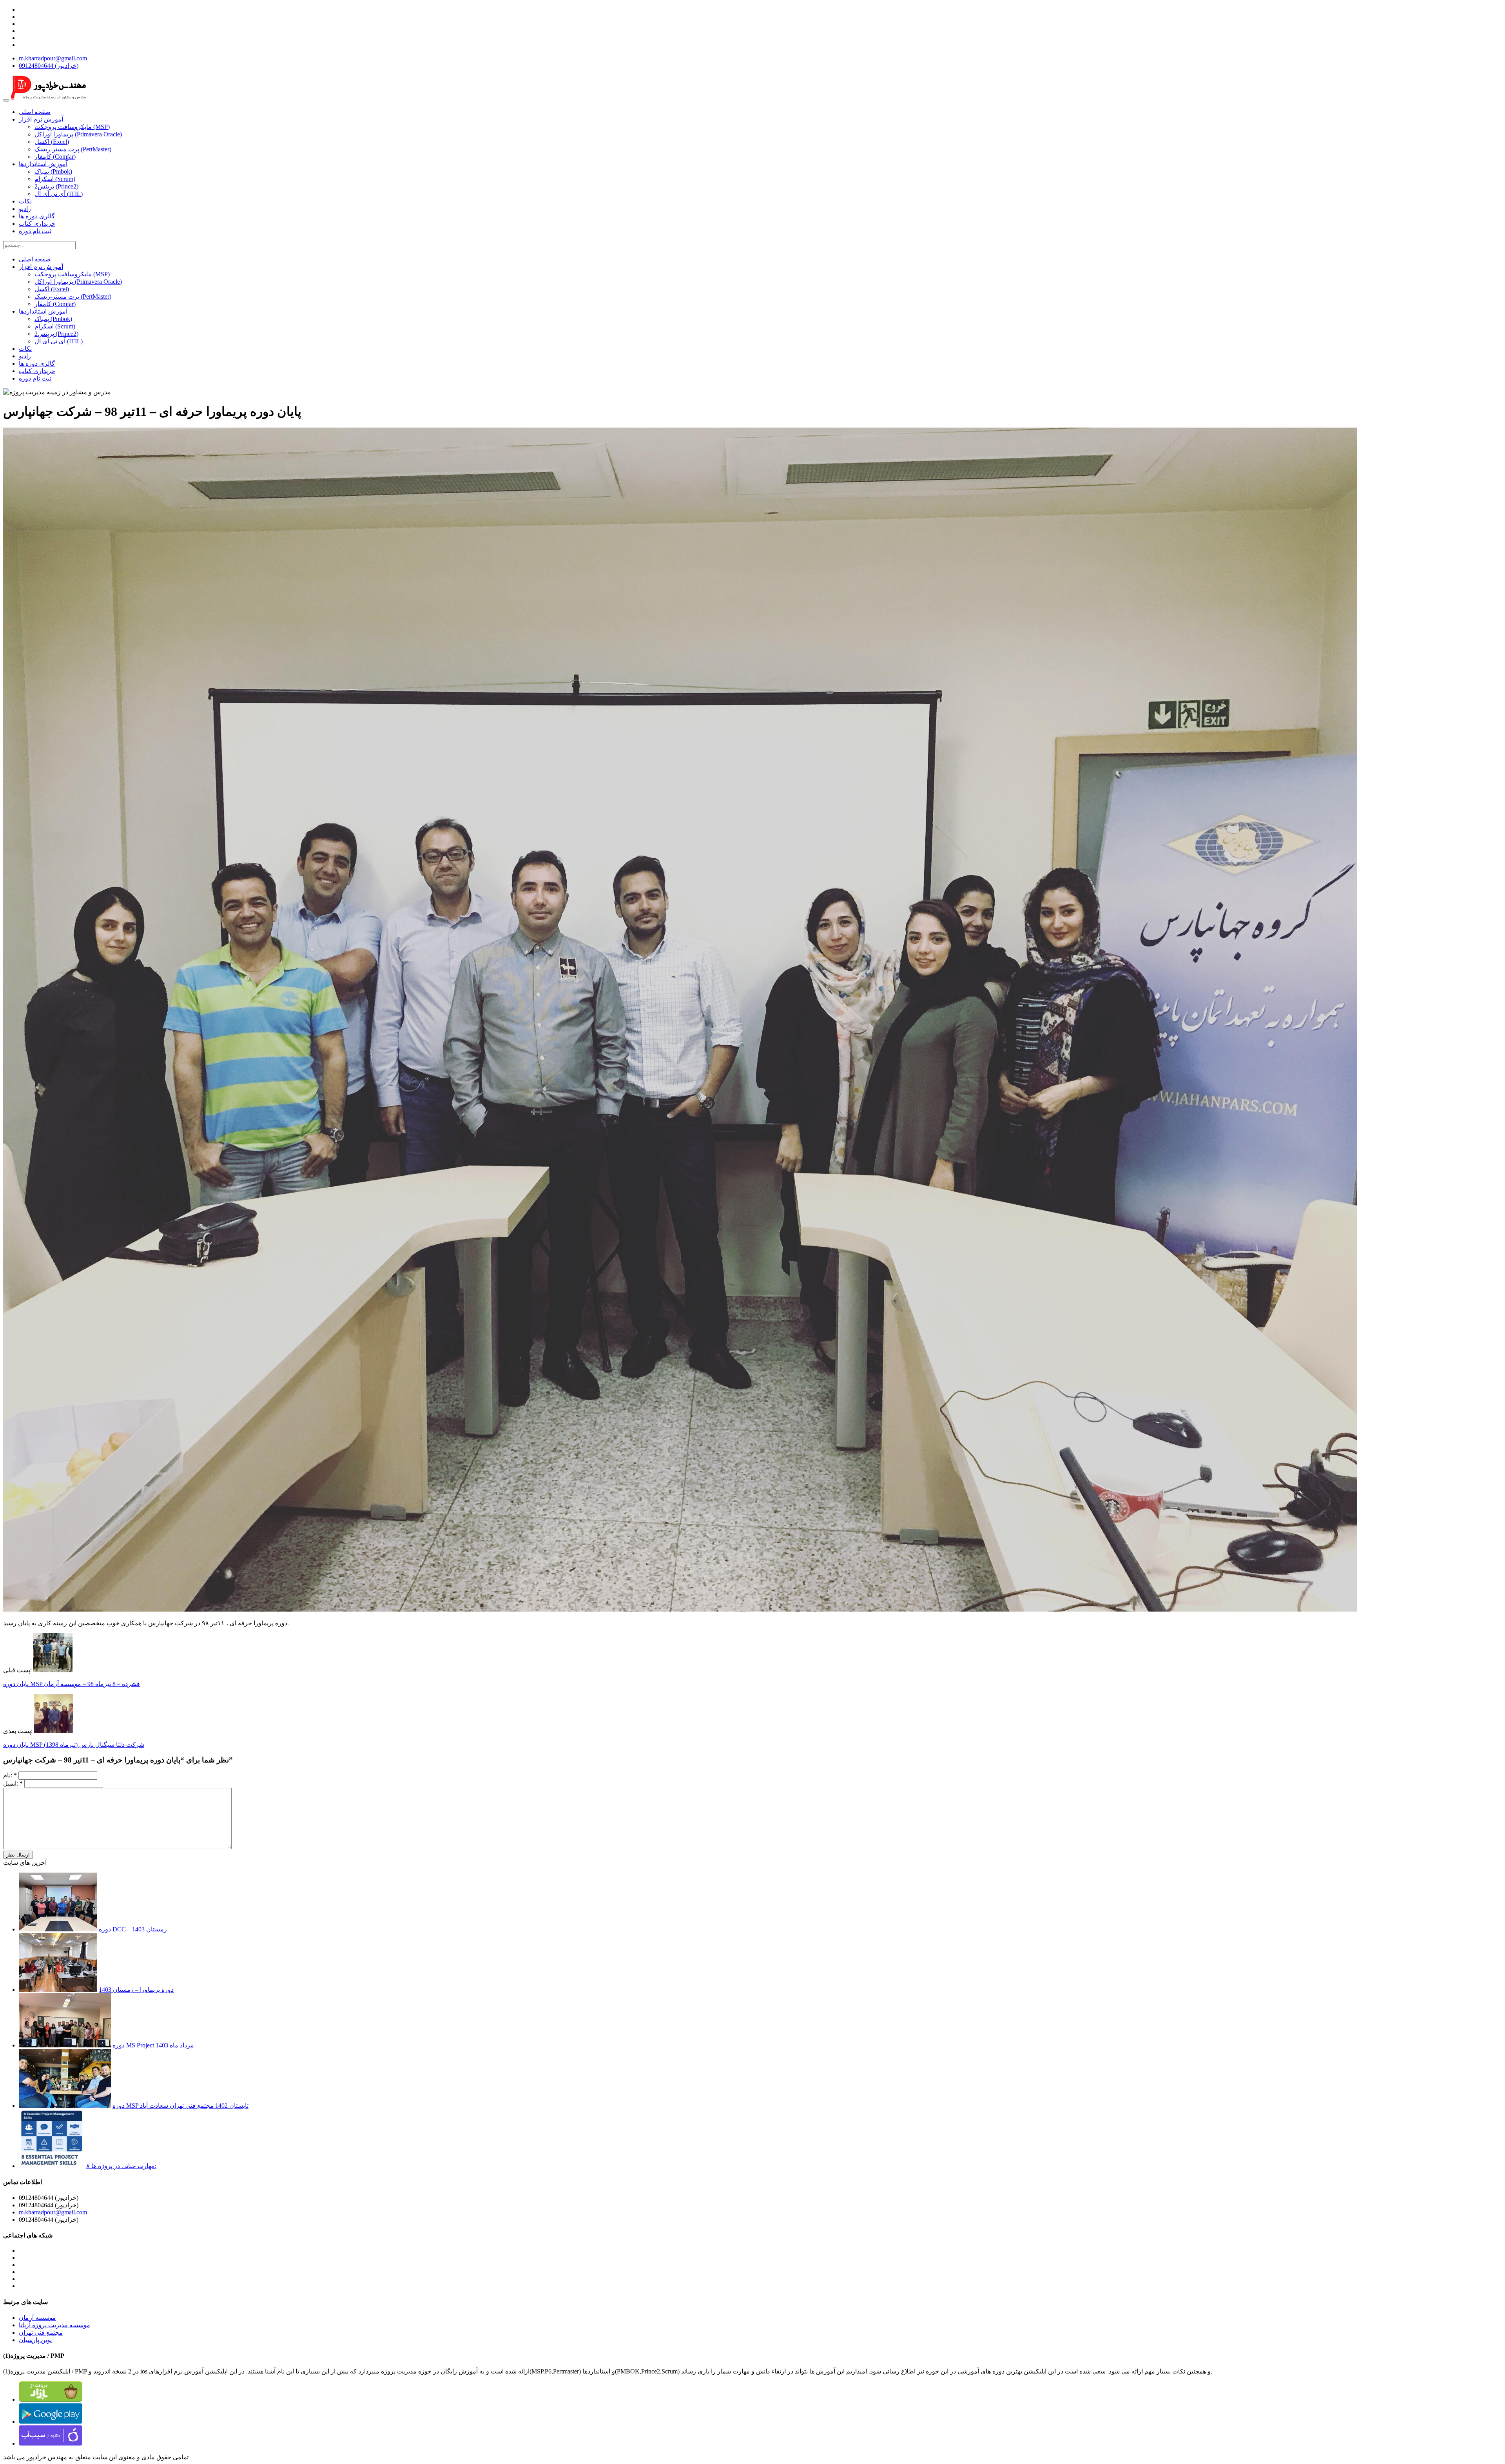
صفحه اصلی (35, 112)
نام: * (10, 1775)
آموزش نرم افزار (41, 119)
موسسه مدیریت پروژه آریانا (54, 2325)
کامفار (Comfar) (55, 157)
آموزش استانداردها (43, 164)
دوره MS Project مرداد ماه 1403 (153, 2045)
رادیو (25, 209)
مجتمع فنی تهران (41, 2333)
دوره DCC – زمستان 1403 (133, 1929)
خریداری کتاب (37, 224)
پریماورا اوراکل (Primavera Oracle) (78, 134)
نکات (25, 201)
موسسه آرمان (37, 2318)
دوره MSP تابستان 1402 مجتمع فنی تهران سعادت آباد (180, 2106)
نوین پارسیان (35, 2340)
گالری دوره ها (37, 216)
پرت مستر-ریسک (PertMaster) (73, 149)
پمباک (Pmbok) (53, 171)
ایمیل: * (13, 1783)
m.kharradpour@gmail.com (53, 58)
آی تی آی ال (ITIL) (59, 194)
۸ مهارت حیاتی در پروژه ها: (121, 2166)
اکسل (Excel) (52, 142)
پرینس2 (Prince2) (56, 186)
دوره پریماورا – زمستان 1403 (136, 1990)
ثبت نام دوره (35, 231)
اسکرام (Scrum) (55, 179)
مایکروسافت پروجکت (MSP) (72, 127)
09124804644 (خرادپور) (49, 66)
